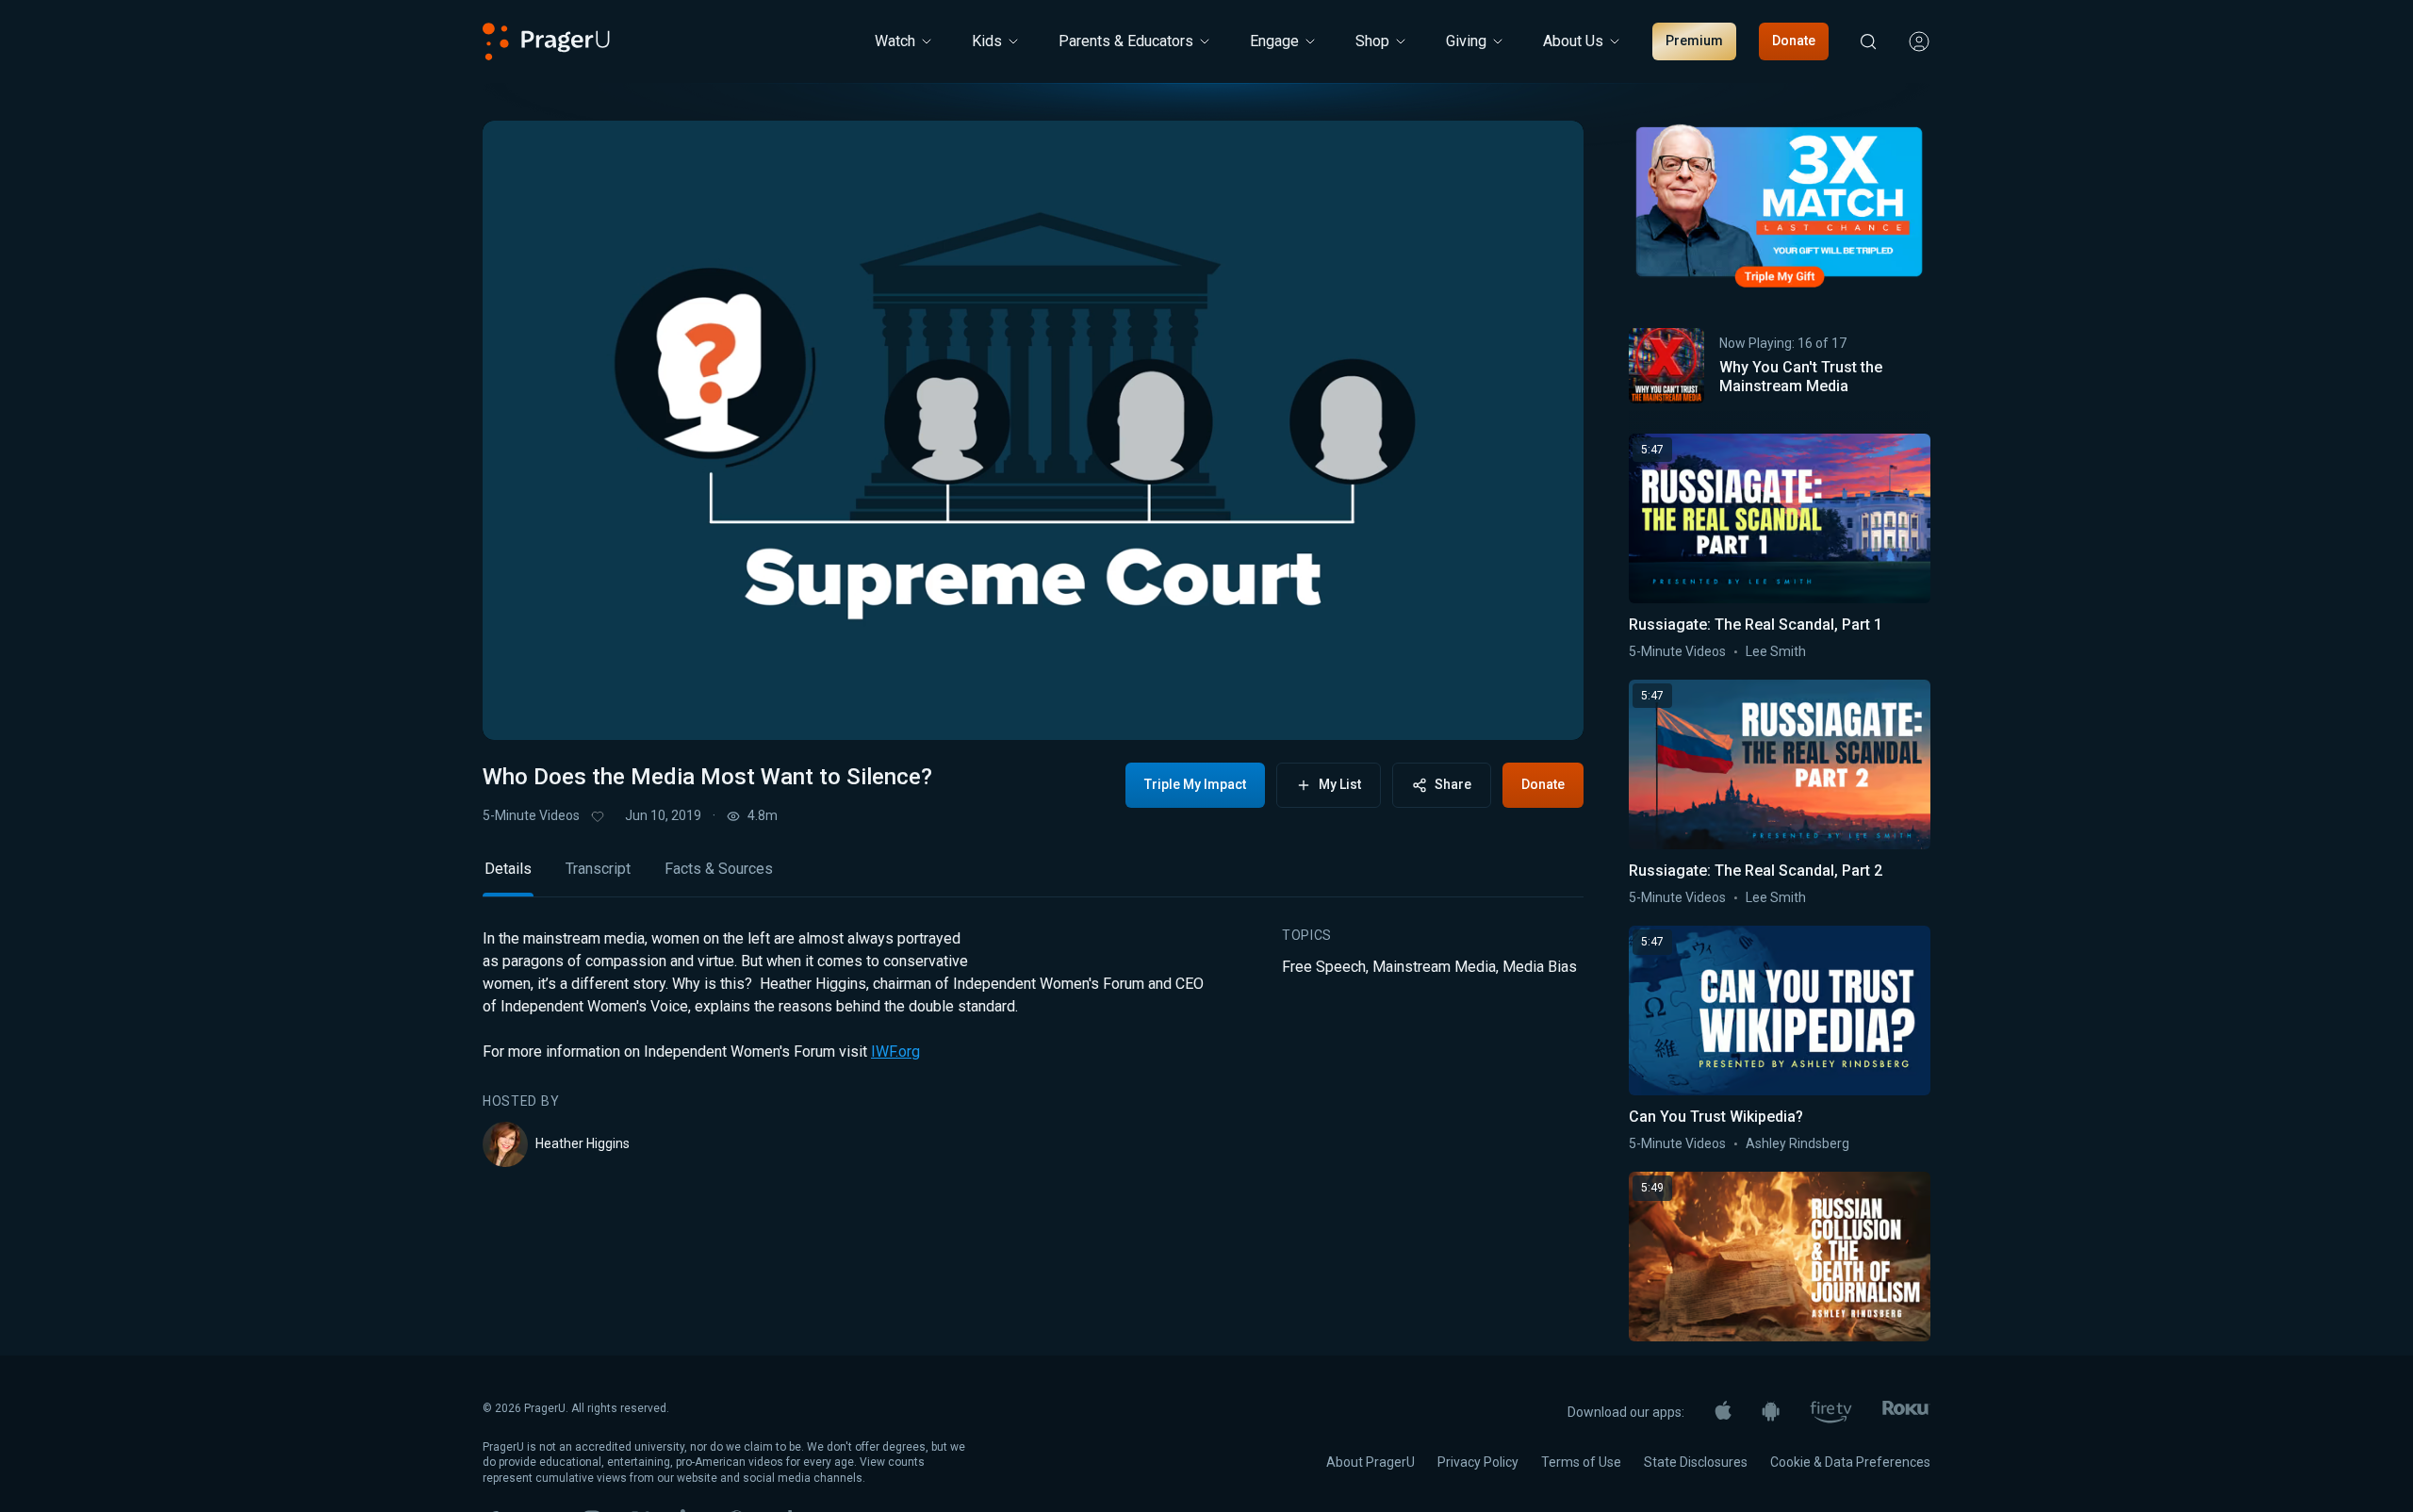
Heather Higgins (583, 1143)
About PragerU (1371, 1462)
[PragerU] (546, 41)
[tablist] (1033, 877)
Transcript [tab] (598, 869)
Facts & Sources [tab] (719, 869)
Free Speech (1324, 967)
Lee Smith (1776, 651)
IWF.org (895, 1052)
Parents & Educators (1126, 41)
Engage (1274, 41)
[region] (1033, 430)
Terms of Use (1581, 1462)
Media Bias (1540, 967)
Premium (1694, 41)
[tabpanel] (1033, 1047)
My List (1340, 784)
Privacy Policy (1478, 1462)
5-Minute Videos (531, 815)
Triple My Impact (1195, 784)
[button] (520, 708)
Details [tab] (508, 869)
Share (1453, 784)
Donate (1794, 41)
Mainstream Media (1434, 967)
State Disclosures (1696, 1462)
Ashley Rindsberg (1797, 1143)
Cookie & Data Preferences (1850, 1462)
